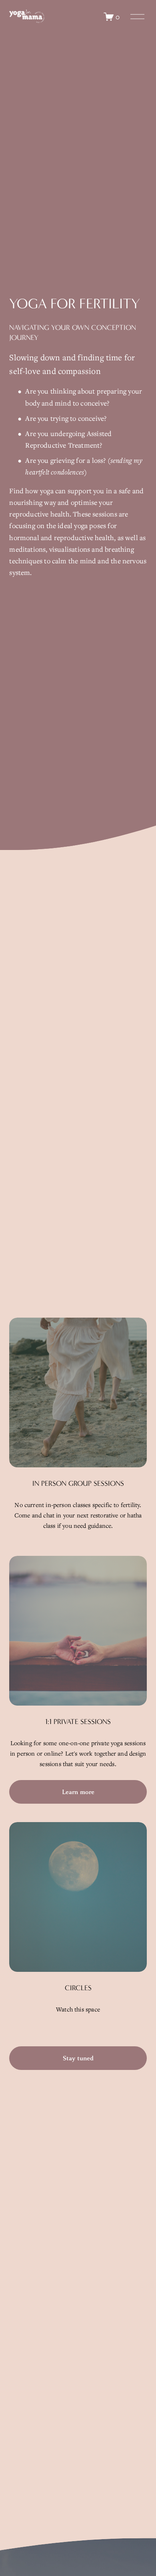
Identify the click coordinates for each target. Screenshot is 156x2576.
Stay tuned (78, 2058)
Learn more (78, 1792)
